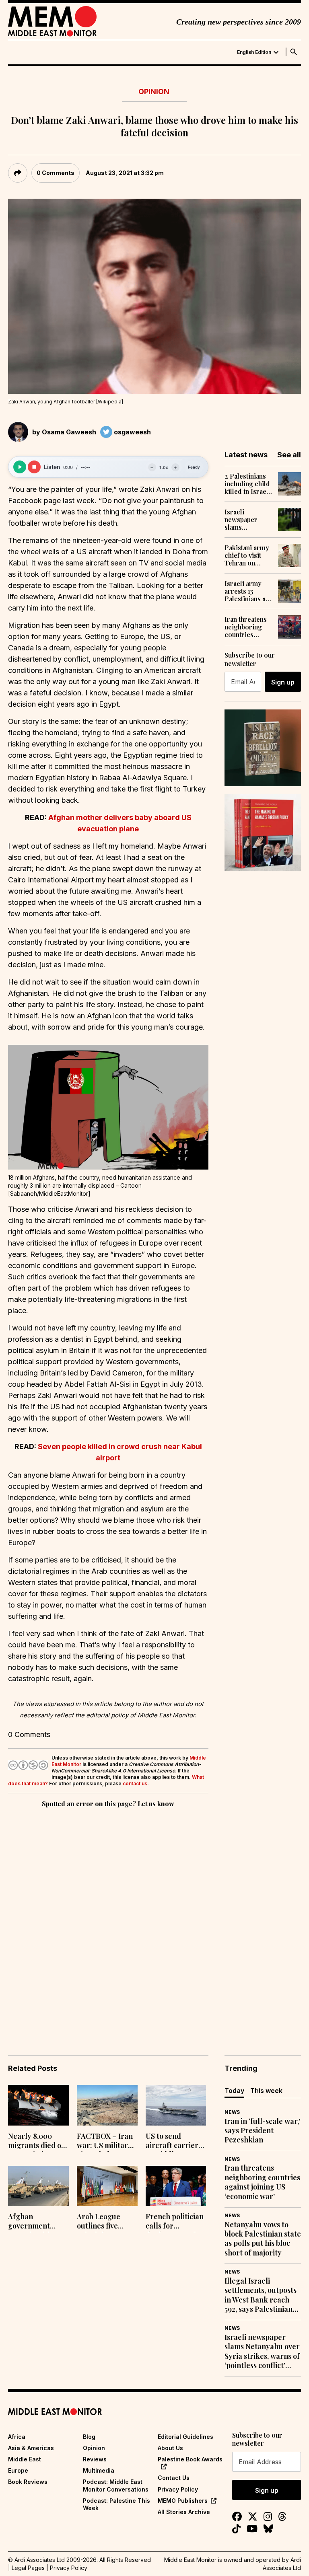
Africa (17, 2437)
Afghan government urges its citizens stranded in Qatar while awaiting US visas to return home (37, 2222)
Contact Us (174, 2478)
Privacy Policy (178, 2489)
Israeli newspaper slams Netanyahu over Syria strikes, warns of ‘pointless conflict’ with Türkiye (248, 520)
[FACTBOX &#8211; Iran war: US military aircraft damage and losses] (107, 2105)
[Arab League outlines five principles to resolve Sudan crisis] (107, 2186)
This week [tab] (266, 2091)
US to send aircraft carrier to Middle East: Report (172, 2142)
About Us (170, 2448)
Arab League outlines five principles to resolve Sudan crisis (101, 2222)
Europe (18, 2470)
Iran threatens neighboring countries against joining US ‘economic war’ (246, 627)
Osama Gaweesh (69, 432)
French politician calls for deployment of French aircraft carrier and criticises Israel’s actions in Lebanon (175, 2222)
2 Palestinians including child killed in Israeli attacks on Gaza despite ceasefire (247, 484)
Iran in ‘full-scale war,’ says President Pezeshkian (262, 2131)
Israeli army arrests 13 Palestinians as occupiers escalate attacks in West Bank (248, 591)
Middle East (25, 2459)
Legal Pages (28, 2568)
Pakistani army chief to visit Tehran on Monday (247, 555)
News (232, 2112)
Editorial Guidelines (185, 2437)
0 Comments (56, 173)
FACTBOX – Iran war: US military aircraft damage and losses (105, 2142)
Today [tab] (234, 2091)
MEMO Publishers (183, 2501)
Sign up (283, 682)
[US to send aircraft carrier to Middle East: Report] (176, 2105)
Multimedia (99, 2470)
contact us (135, 1783)
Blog (89, 2437)
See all (289, 455)
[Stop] (34, 467)
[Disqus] (108, 1920)
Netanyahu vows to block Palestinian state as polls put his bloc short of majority (263, 2239)
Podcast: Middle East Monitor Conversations (116, 2485)
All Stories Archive (184, 2512)
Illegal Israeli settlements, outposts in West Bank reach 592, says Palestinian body (261, 2295)
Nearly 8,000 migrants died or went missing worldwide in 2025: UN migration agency (38, 2142)
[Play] (20, 467)
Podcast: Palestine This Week (116, 2504)
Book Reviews (28, 2482)
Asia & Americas (31, 2448)
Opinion (154, 91)
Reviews (95, 2459)
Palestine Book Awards (190, 2459)
